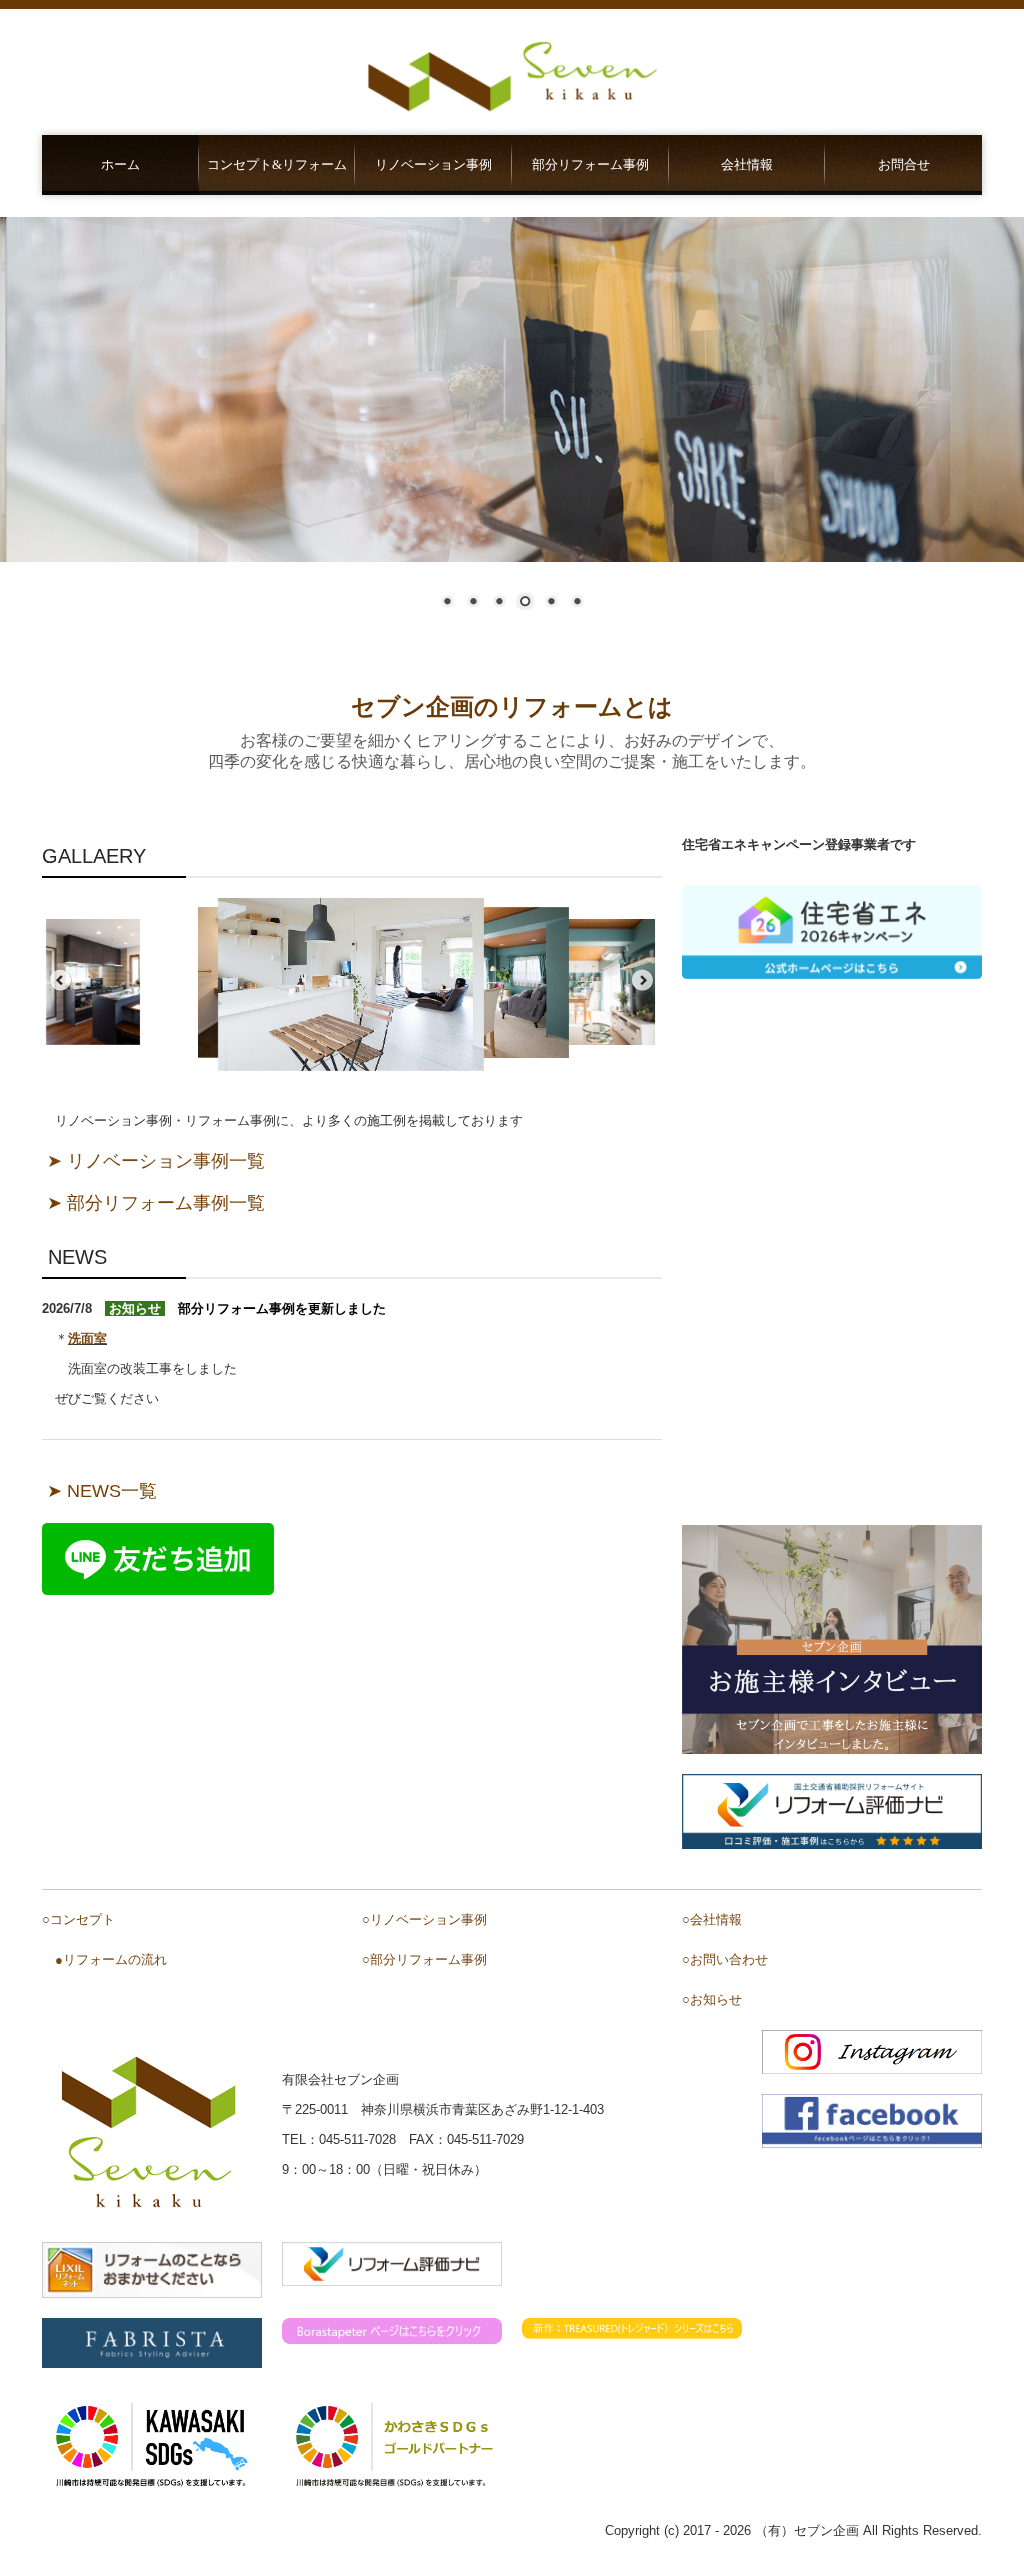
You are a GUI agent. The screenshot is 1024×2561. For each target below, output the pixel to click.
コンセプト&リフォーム (277, 164)
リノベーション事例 (433, 164)
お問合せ (904, 164)
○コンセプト (78, 1919)
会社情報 (747, 164)
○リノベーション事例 (424, 1919)
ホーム (120, 164)
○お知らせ (712, 1999)
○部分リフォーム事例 (424, 1959)
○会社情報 (712, 1919)
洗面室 (87, 1338)
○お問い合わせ (725, 1959)
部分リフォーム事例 (590, 164)
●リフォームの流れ (111, 1959)
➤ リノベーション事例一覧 (156, 1161)
